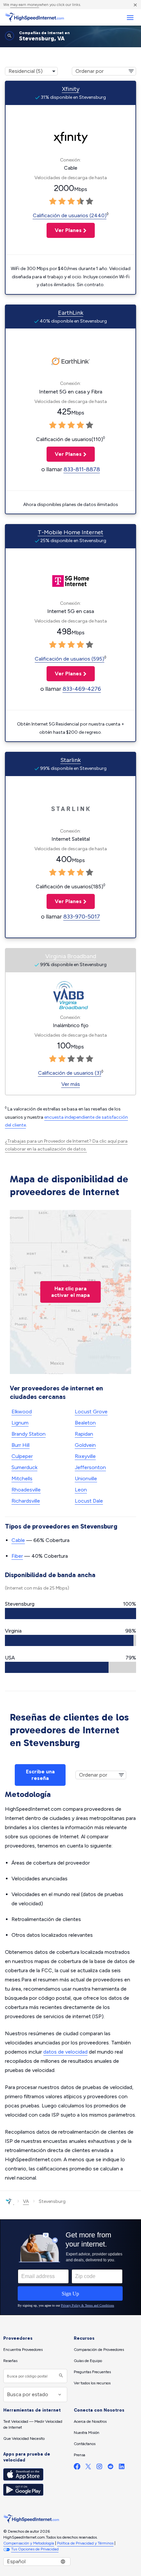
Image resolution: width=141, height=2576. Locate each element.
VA (26, 2201)
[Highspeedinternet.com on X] (88, 2468)
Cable (18, 1540)
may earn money (25, 5)
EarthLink (71, 313)
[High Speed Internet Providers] (34, 17)
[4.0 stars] (80, 201)
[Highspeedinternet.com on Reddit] (111, 2468)
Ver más (71, 1084)
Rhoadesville (26, 1490)
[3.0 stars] (71, 201)
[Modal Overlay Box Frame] (70, 2267)
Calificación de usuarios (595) (70, 659)
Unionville (86, 1478)
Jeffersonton (90, 1467)
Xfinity (71, 89)
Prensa (80, 2455)
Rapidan (84, 1434)
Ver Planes (64, 230)
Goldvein (85, 1445)
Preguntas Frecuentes (92, 2372)
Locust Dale (89, 1501)
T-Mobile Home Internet (70, 532)
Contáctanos (85, 2444)
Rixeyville (85, 1456)
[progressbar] (70, 1614)
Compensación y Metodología (29, 2543)
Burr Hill (20, 1445)
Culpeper (22, 1456)
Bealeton (85, 1423)
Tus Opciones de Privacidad (35, 2549)
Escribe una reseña (40, 1775)
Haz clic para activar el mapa (70, 1292)
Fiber (17, 1556)
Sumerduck (24, 1467)
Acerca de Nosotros (90, 2421)
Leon (81, 1490)
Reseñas (10, 2361)
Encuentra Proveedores (23, 2350)
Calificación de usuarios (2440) (70, 215)
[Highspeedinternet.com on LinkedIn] (122, 2468)
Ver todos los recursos (92, 2383)
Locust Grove (91, 1412)
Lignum (20, 1423)
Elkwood (22, 1412)
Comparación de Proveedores (99, 2350)
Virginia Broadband (71, 956)
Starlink (70, 760)
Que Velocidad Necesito (24, 2439)
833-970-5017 (82, 917)
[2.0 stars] (62, 201)
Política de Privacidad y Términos (85, 2543)
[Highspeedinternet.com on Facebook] (77, 2468)
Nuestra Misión (87, 2433)
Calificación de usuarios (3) (70, 1073)
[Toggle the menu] (130, 18)
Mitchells (22, 1478)
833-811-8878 (82, 469)
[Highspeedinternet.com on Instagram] (99, 2468)
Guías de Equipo (88, 2361)
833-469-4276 (82, 689)
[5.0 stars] (90, 201)
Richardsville (26, 1501)
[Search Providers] (60, 2376)
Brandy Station (29, 1434)
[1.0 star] (53, 201)
